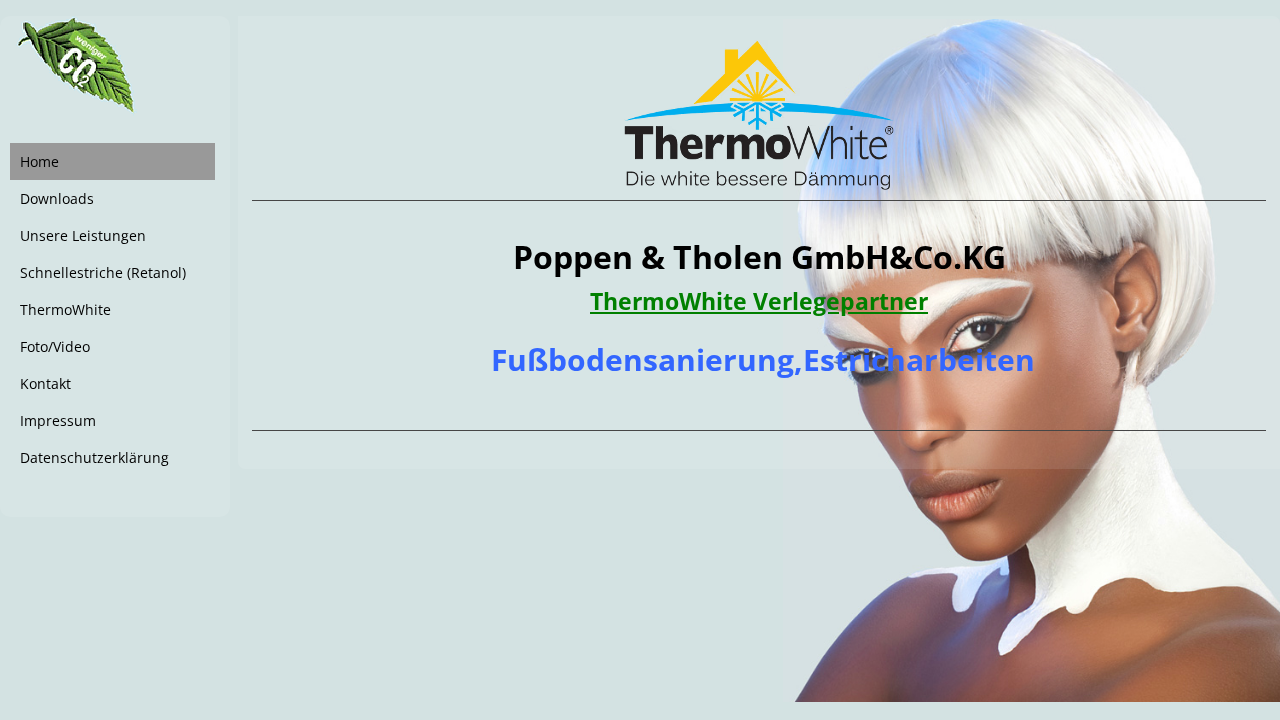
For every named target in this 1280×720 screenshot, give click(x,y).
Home (39, 161)
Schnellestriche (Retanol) (103, 272)
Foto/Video (55, 346)
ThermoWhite (65, 309)
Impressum (58, 420)
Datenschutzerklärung (94, 457)
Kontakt (45, 383)
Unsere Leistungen (83, 235)
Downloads (57, 198)
